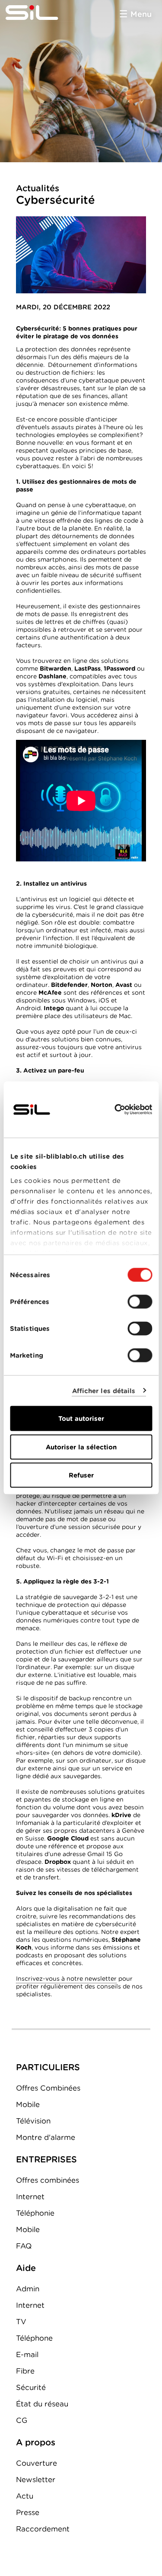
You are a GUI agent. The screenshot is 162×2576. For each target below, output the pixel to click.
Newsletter (36, 2480)
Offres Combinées (48, 2088)
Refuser (81, 1475)
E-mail (27, 2354)
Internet (30, 2197)
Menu (141, 14)
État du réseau (42, 2404)
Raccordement (43, 2529)
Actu (25, 2496)
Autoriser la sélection (81, 1447)
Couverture (37, 2463)
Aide (26, 2268)
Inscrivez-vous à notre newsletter (66, 1979)
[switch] (140, 1302)
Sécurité (31, 2387)
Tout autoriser (81, 1419)
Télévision (33, 2121)
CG (22, 2420)
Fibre (25, 2371)
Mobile (28, 2104)
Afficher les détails (104, 1391)
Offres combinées (48, 2180)
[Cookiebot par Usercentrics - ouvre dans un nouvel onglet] (115, 1110)
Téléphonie (35, 2213)
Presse (28, 2512)
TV (21, 2322)
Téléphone (34, 2338)
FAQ (24, 2246)
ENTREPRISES (46, 2159)
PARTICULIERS (48, 2067)
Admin (28, 2289)
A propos (36, 2442)
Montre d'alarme (46, 2137)
